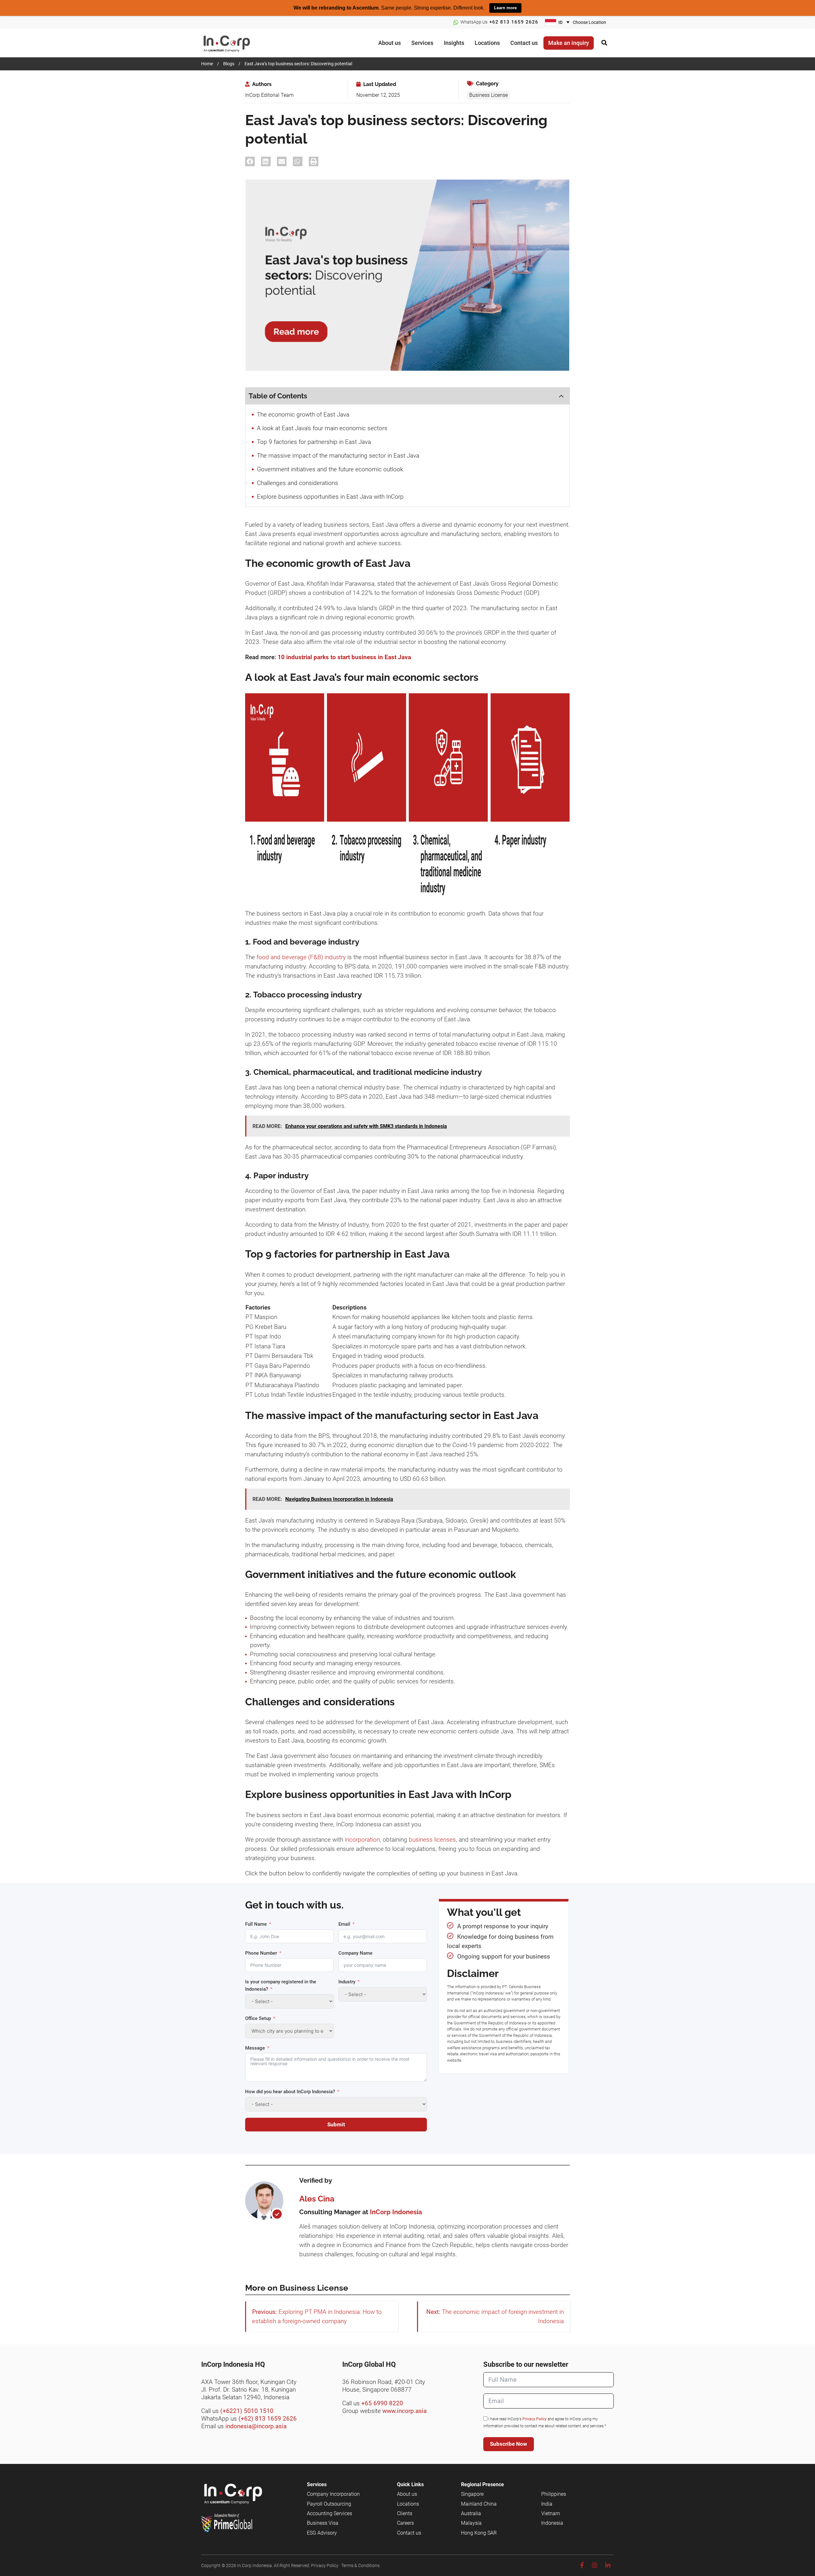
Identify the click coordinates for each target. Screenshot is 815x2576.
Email (344, 1924)
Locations (408, 2504)
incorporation (362, 1840)
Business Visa (323, 2523)
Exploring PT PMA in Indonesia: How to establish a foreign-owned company (317, 2316)
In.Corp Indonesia (255, 2565)
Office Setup (258, 2018)
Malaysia (471, 2523)
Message (255, 2048)
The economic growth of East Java (303, 414)
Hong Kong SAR (479, 2533)
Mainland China (479, 2504)
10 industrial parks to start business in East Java (344, 657)
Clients (405, 2513)
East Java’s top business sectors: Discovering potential (298, 64)
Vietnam (551, 2513)
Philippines (554, 2494)
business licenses (432, 1840)
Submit (336, 2124)
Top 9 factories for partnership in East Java (314, 442)
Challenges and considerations (298, 483)
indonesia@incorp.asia (256, 2426)
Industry (347, 1982)
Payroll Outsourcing (329, 2504)
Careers (405, 2523)
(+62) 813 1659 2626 (268, 2419)
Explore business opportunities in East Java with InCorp (330, 497)
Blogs (229, 64)
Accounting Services (330, 2513)
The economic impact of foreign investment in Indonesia (503, 2316)
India (547, 2504)
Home (207, 64)
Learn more (505, 8)
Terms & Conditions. (361, 2565)
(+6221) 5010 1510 (247, 2411)
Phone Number (261, 1953)
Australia (471, 2513)
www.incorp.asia (404, 2411)
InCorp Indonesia (233, 43)
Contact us (409, 2533)
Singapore (472, 2494)
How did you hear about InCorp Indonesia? (290, 2092)
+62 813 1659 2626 (514, 22)
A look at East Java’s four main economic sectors (322, 428)
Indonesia (552, 2523)
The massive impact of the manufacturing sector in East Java (338, 456)
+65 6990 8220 (382, 2403)
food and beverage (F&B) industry (301, 957)
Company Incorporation (333, 2494)
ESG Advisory (322, 2533)
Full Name (256, 1924)
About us (407, 2494)
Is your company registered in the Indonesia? (281, 1985)
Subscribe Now (509, 2444)
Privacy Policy (535, 2419)
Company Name (355, 1953)
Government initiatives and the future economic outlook (330, 469)
